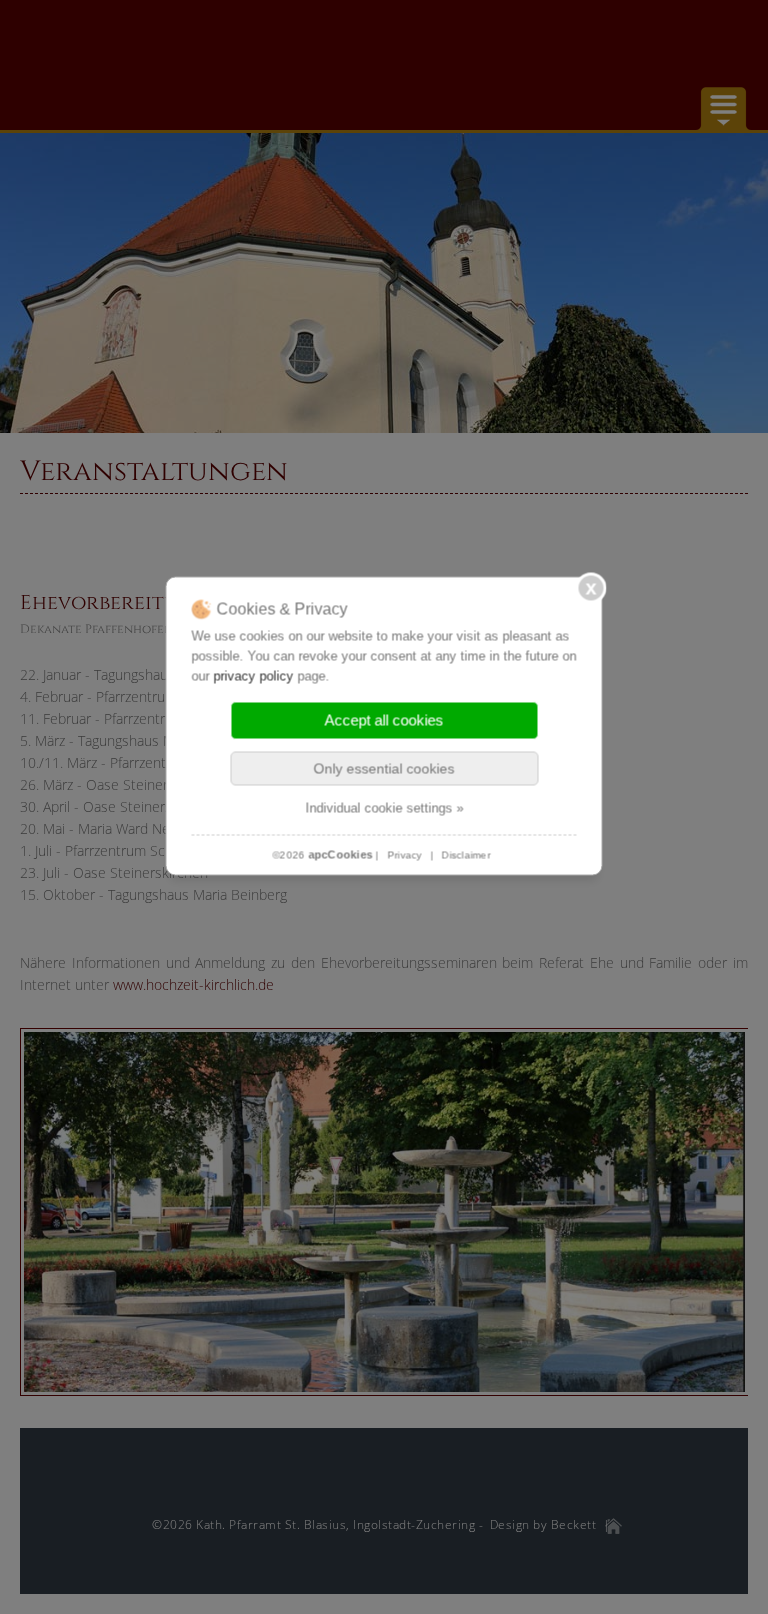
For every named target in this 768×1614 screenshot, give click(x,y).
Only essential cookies (384, 769)
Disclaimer (466, 855)
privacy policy (254, 676)
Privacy (404, 855)
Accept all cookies (384, 720)
